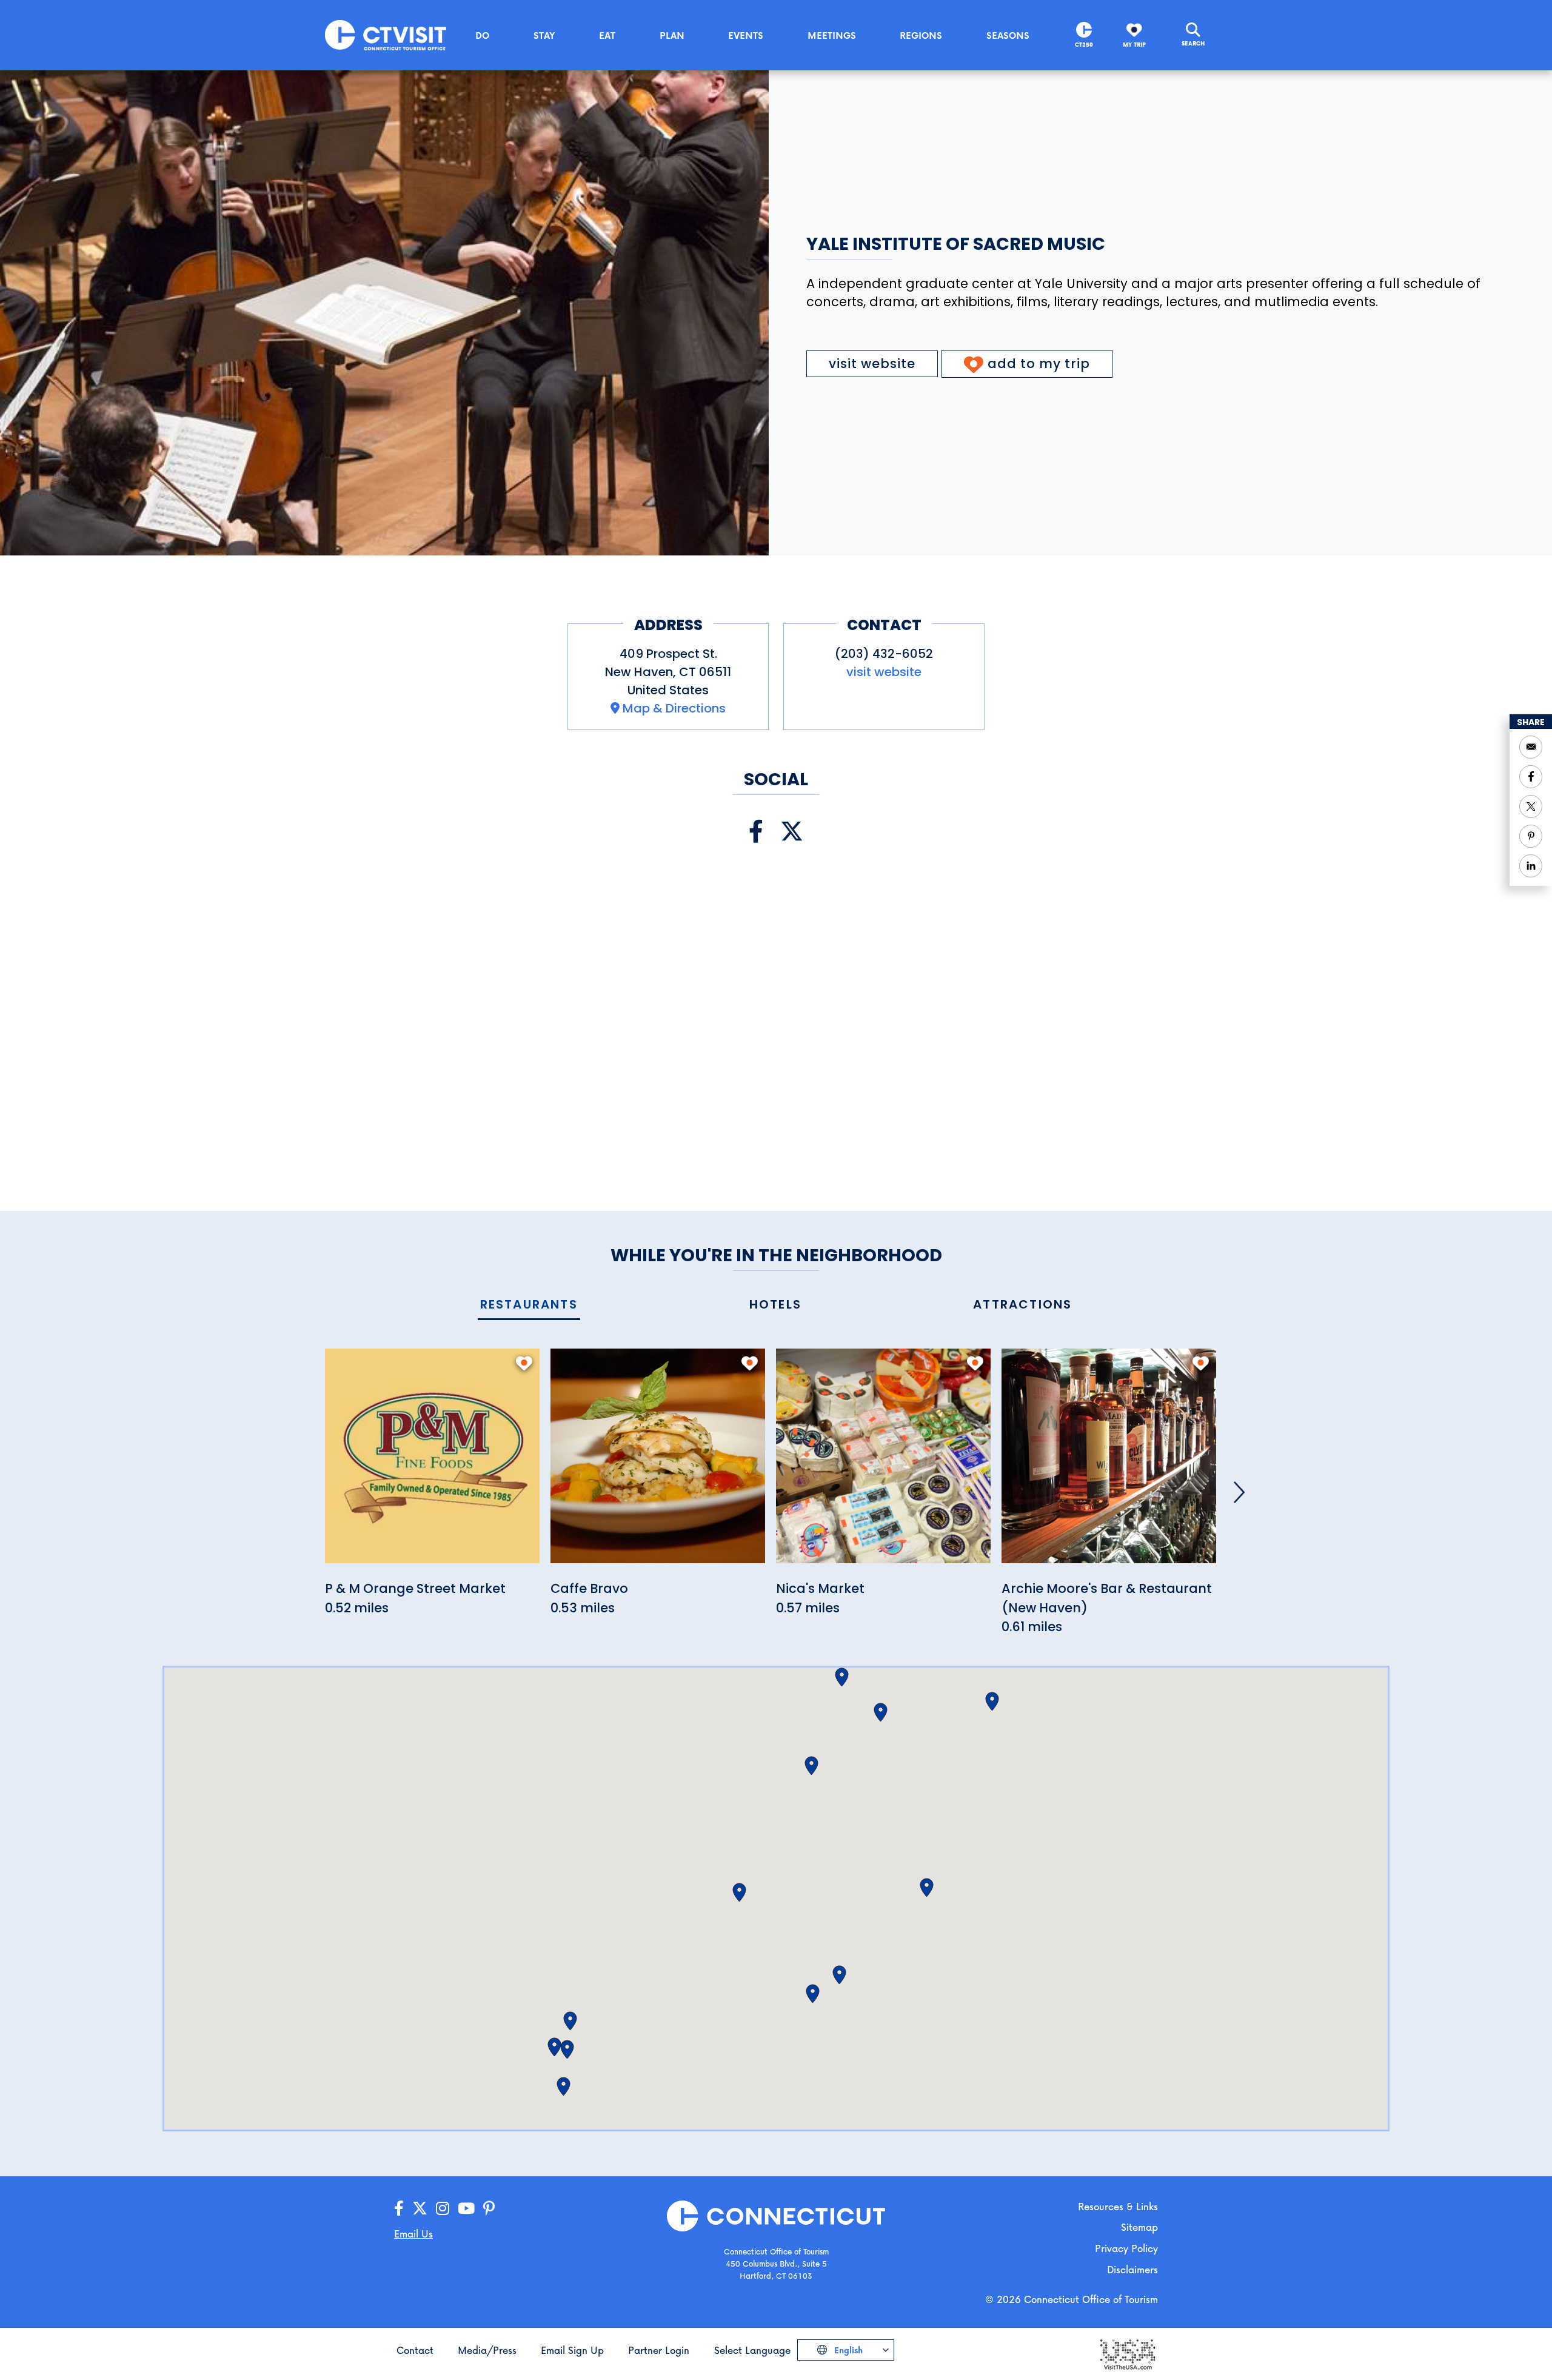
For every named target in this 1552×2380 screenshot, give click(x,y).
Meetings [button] (832, 35)
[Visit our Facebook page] (756, 832)
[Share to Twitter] (1531, 806)
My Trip (1134, 45)
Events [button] (746, 35)
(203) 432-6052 (884, 654)
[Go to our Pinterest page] (489, 2209)
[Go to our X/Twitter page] (420, 2209)
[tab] (529, 1305)
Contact (415, 2350)
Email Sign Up (572, 2350)
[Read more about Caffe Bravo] (658, 1463)
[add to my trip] (524, 1363)
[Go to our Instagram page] (443, 2209)
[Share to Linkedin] (1531, 866)
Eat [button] (607, 35)
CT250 (1084, 45)
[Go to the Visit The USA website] (1127, 2354)
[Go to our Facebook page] (399, 2209)
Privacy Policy (1126, 2248)
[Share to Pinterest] (1531, 836)
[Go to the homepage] (386, 34)
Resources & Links (1118, 2206)
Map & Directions (674, 708)
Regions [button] (921, 35)
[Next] (1239, 1492)
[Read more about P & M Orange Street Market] (432, 1463)
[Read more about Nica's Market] (883, 1463)
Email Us (413, 2234)
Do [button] (482, 35)
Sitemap (1139, 2227)
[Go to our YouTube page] (466, 2209)
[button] (811, 1766)
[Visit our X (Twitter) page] (792, 832)
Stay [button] (544, 35)
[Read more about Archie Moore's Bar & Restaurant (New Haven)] (1109, 1463)
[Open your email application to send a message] (1531, 747)
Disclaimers (1132, 2269)
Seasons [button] (1008, 35)
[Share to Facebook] (1531, 777)
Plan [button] (672, 35)
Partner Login (659, 2350)
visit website (872, 364)
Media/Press (487, 2350)
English (847, 2350)
